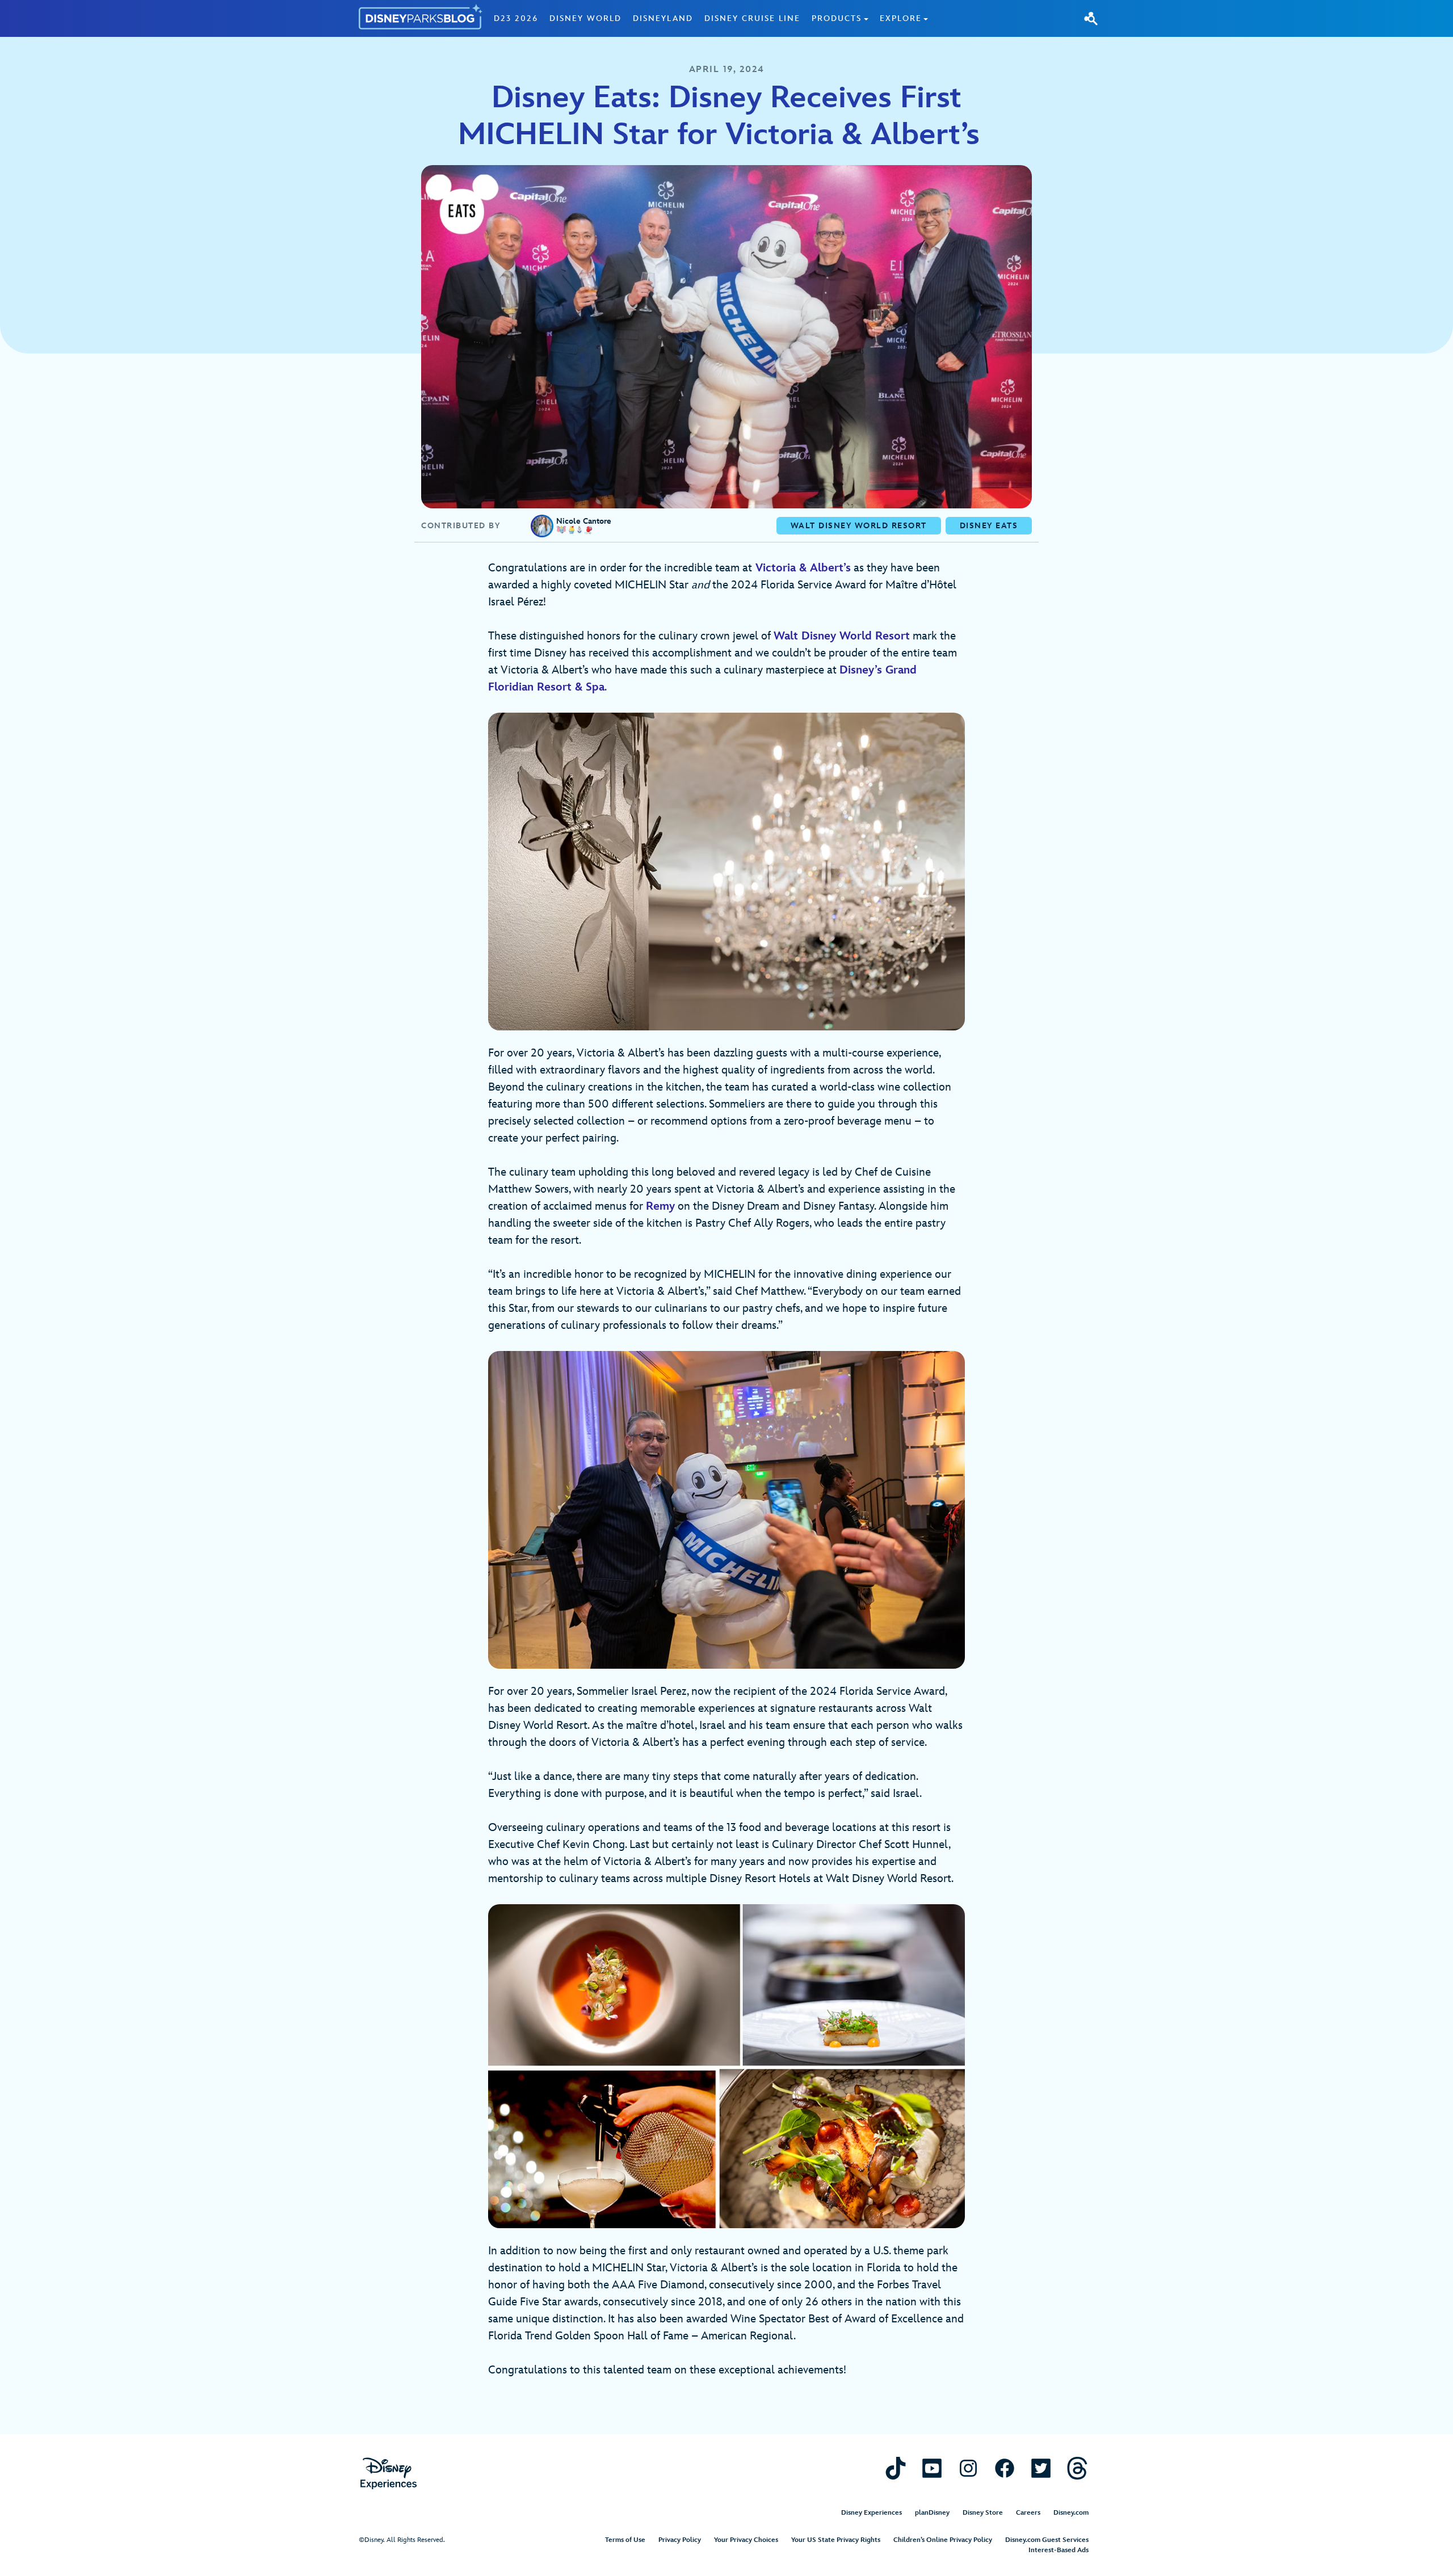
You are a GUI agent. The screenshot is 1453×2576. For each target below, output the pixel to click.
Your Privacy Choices (746, 2540)
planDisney (932, 2513)
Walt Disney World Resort (842, 636)
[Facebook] (1005, 2468)
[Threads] (1077, 2468)
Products (837, 18)
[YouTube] (932, 2468)
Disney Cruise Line (752, 18)
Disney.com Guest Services (1047, 2540)
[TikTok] (896, 2468)
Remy (660, 1206)
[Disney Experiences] (389, 2474)
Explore (901, 18)
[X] (1041, 2468)
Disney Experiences (872, 2513)
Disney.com (1071, 2513)
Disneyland (663, 18)
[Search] (1091, 18)
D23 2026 (516, 18)
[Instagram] (968, 2468)
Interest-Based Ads (1059, 2550)
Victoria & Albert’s (803, 568)
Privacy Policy (680, 2540)
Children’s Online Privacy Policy (943, 2540)
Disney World (585, 18)
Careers (1028, 2513)
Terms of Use (625, 2540)
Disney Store (983, 2513)
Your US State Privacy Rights (836, 2540)
